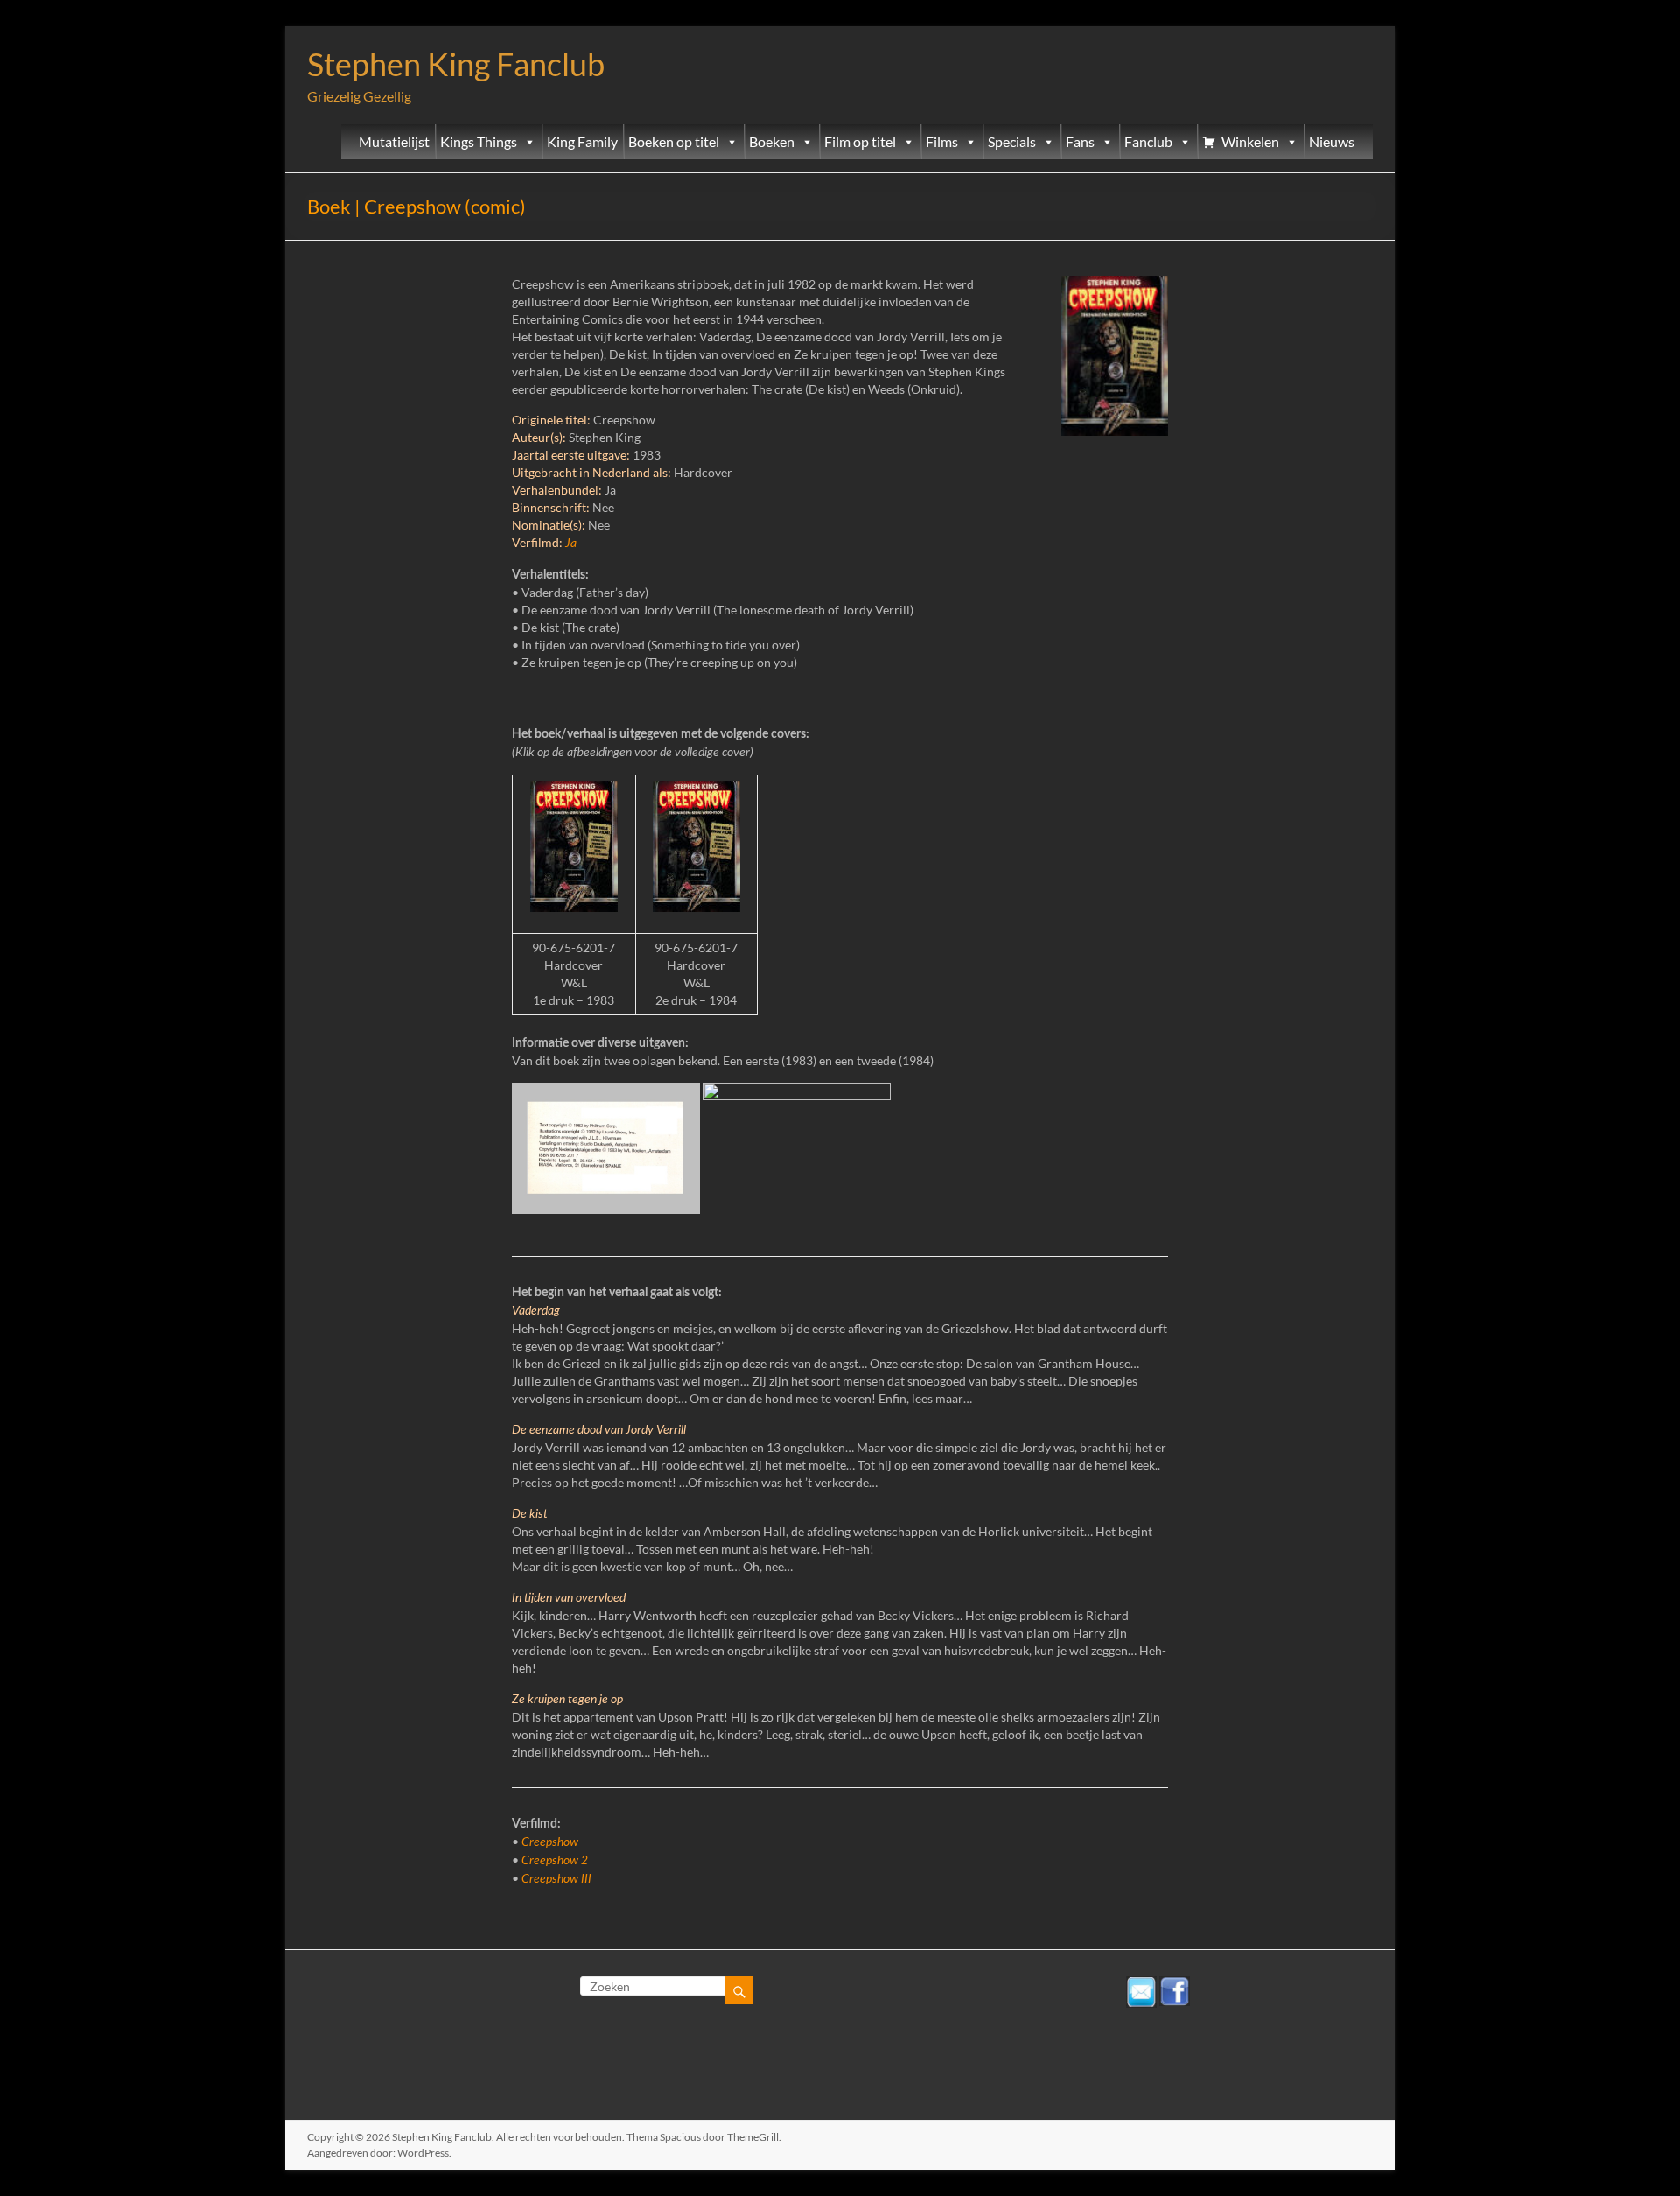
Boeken (772, 142)
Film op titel (860, 142)
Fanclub (1148, 142)
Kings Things (479, 142)
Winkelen (1250, 142)
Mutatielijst (394, 142)
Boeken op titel (674, 142)
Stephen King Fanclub (456, 64)
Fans (1080, 142)
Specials (1012, 142)
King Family (582, 142)
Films (942, 142)
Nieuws (1332, 142)
